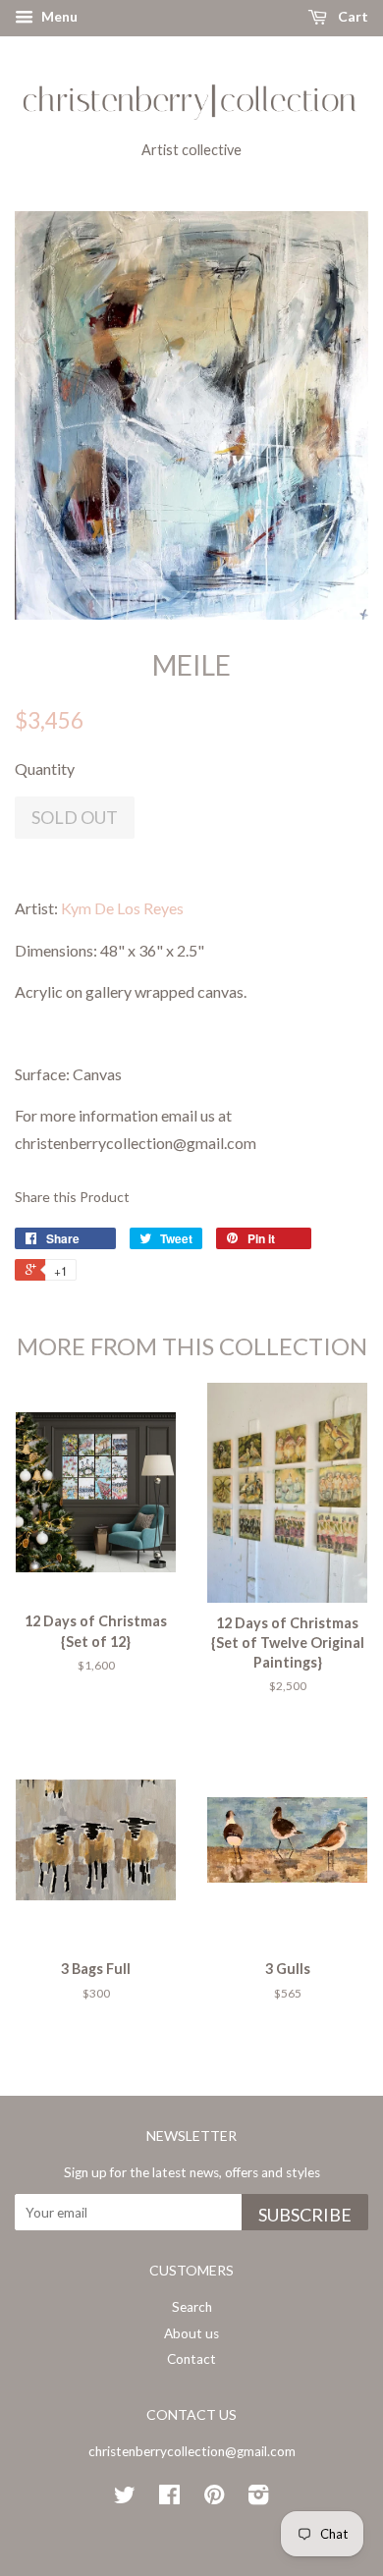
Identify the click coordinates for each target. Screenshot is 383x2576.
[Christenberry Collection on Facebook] (169, 2498)
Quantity (45, 768)
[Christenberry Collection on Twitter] (125, 2498)
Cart (352, 16)
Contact (191, 2359)
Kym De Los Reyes (122, 908)
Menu (58, 16)
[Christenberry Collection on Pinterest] (214, 2498)
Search (192, 2307)
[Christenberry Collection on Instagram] (258, 2498)
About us (191, 2333)
